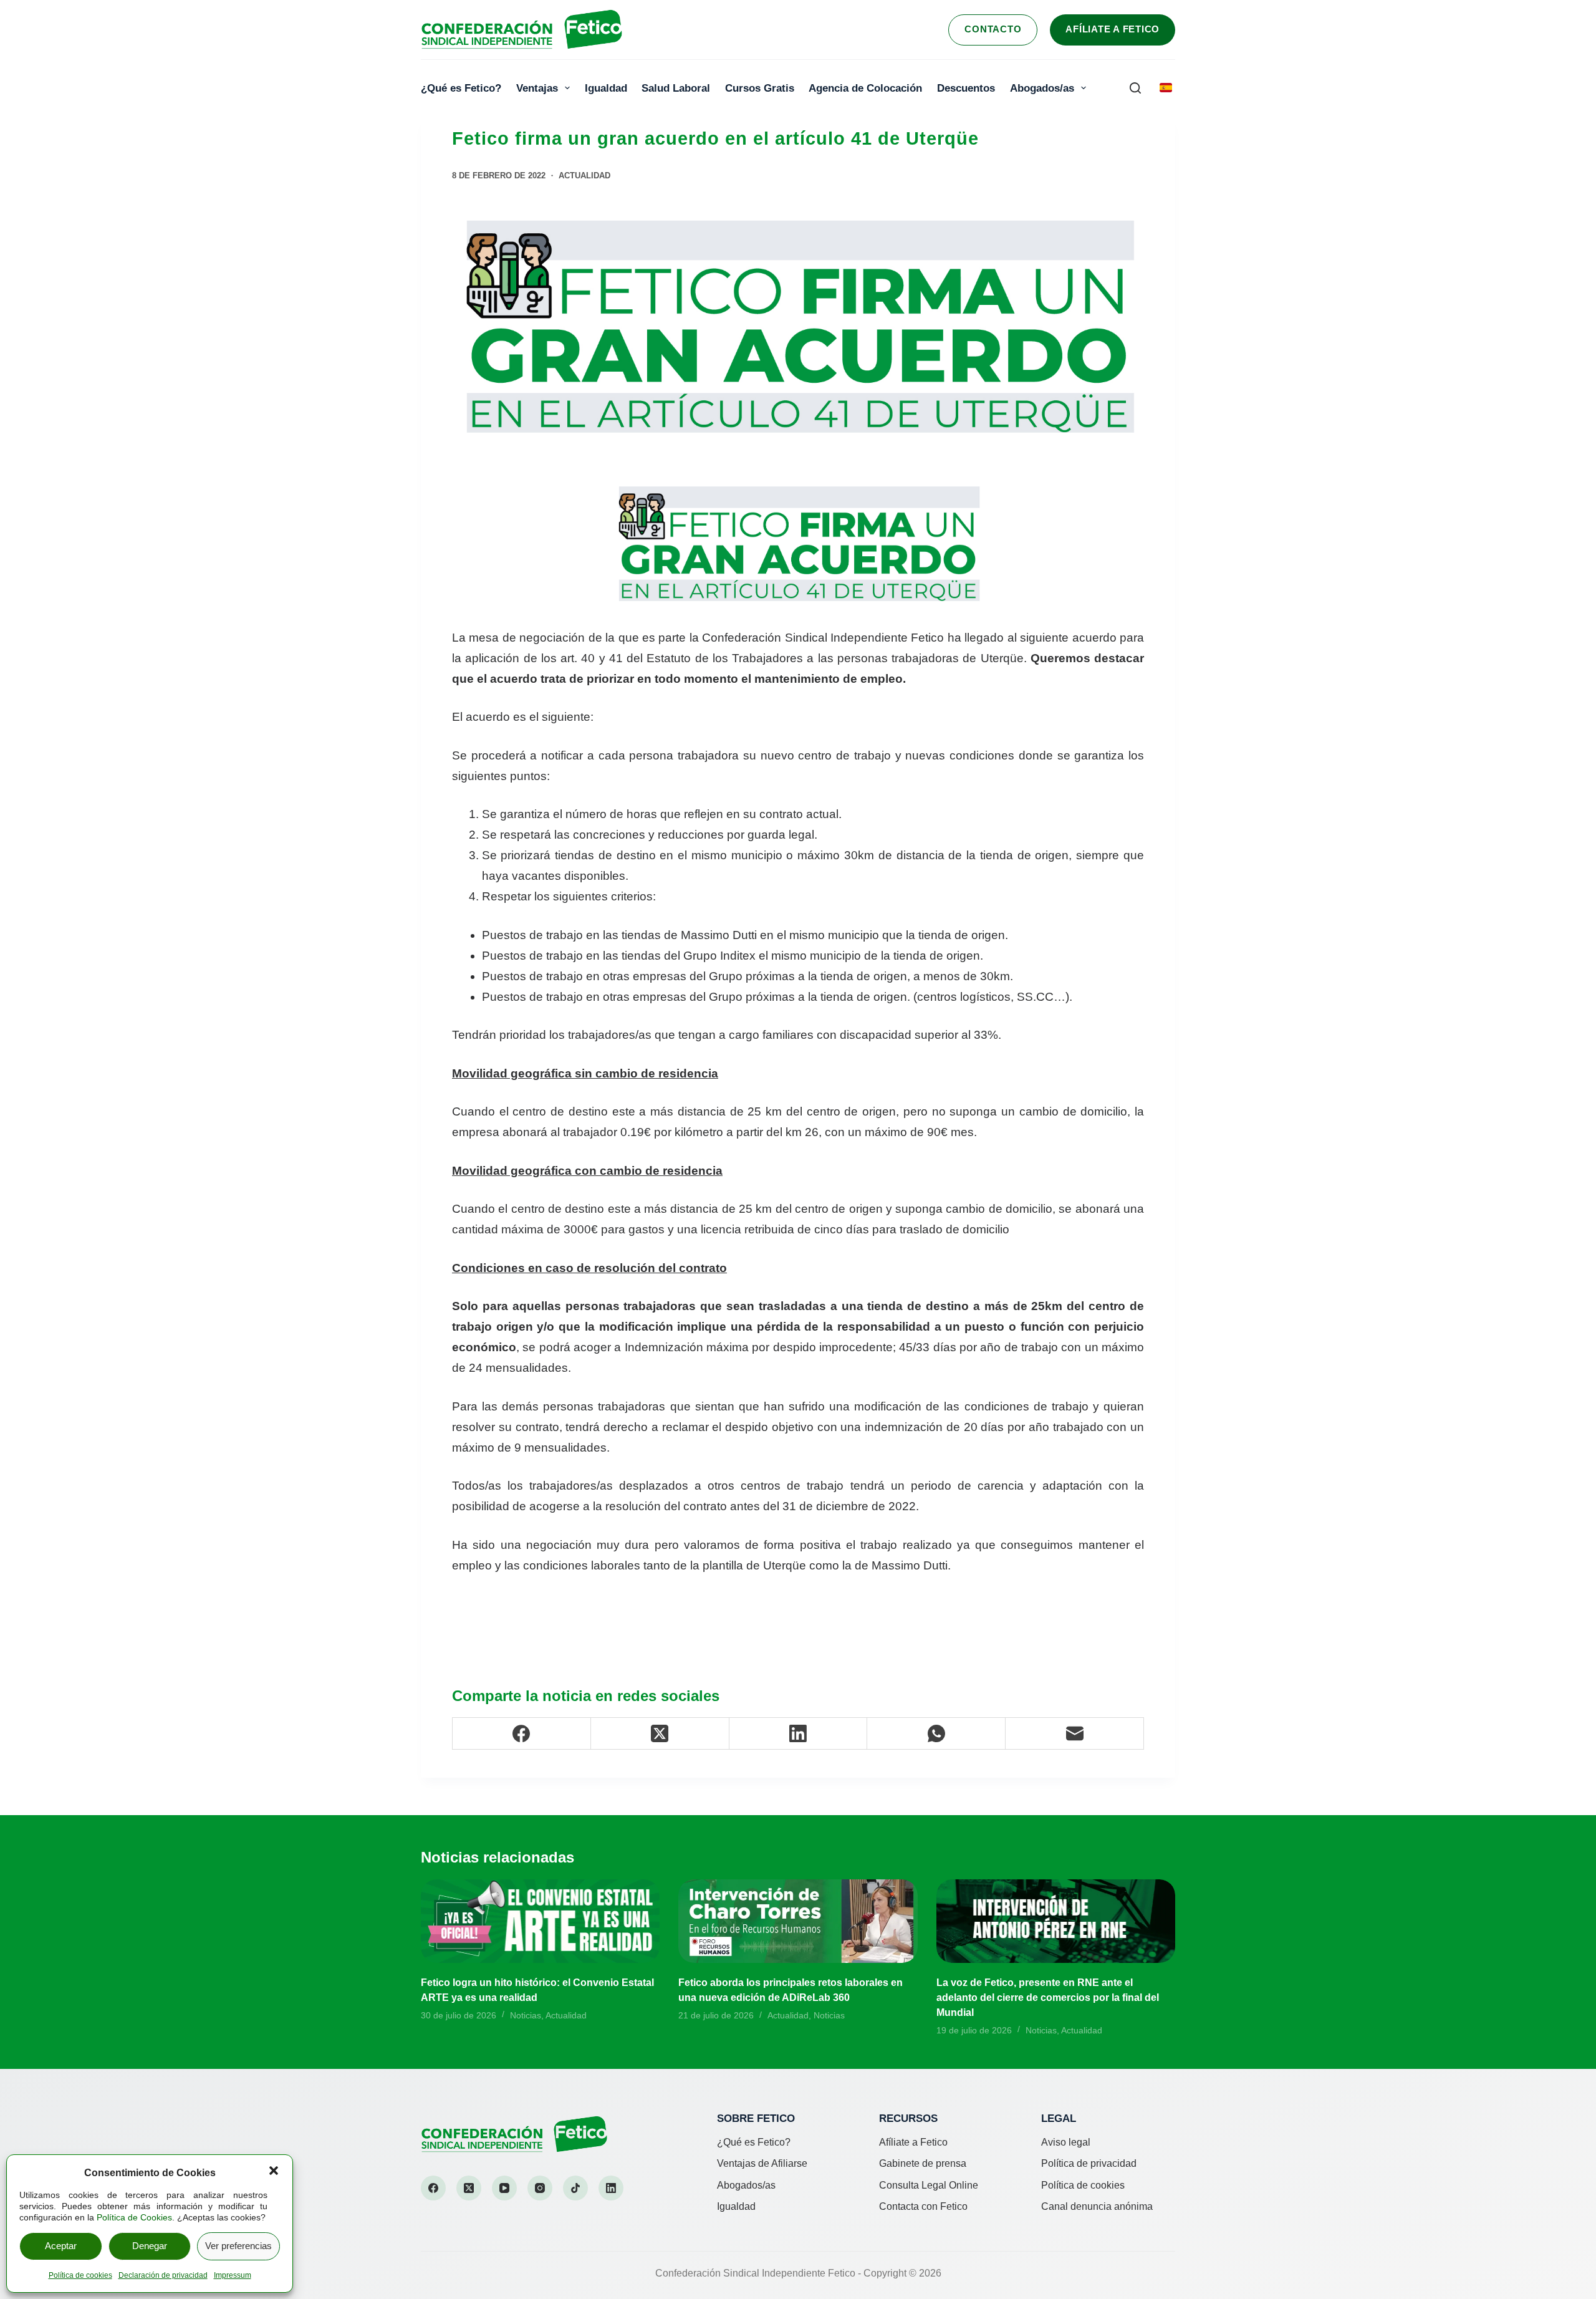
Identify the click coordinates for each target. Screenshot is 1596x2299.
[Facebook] (522, 1734)
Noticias (526, 2015)
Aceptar (61, 2246)
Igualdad (606, 88)
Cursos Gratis (760, 88)
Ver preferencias (238, 2246)
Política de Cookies (134, 2217)
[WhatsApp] (936, 1734)
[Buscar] (1135, 88)
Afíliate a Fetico (1113, 29)
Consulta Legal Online (929, 2185)
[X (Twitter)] (660, 1734)
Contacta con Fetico (923, 2206)
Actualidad (584, 176)
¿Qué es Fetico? (461, 88)
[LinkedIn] (799, 1734)
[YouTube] (504, 2188)
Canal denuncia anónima (1097, 2206)
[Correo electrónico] (1075, 1734)
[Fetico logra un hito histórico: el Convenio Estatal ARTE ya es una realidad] (540, 1921)
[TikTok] (575, 2188)
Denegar (150, 2246)
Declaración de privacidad (163, 2275)
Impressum (233, 2275)
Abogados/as (1042, 88)
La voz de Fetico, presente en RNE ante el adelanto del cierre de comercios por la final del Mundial (1048, 1998)
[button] (274, 2171)
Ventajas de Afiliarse (762, 2163)
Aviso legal (1066, 2142)
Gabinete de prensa (923, 2163)
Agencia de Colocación (865, 88)
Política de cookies (80, 2275)
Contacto (993, 29)
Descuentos (966, 88)
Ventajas (537, 88)
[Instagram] (540, 2188)
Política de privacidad (1089, 2163)
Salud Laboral (676, 88)
